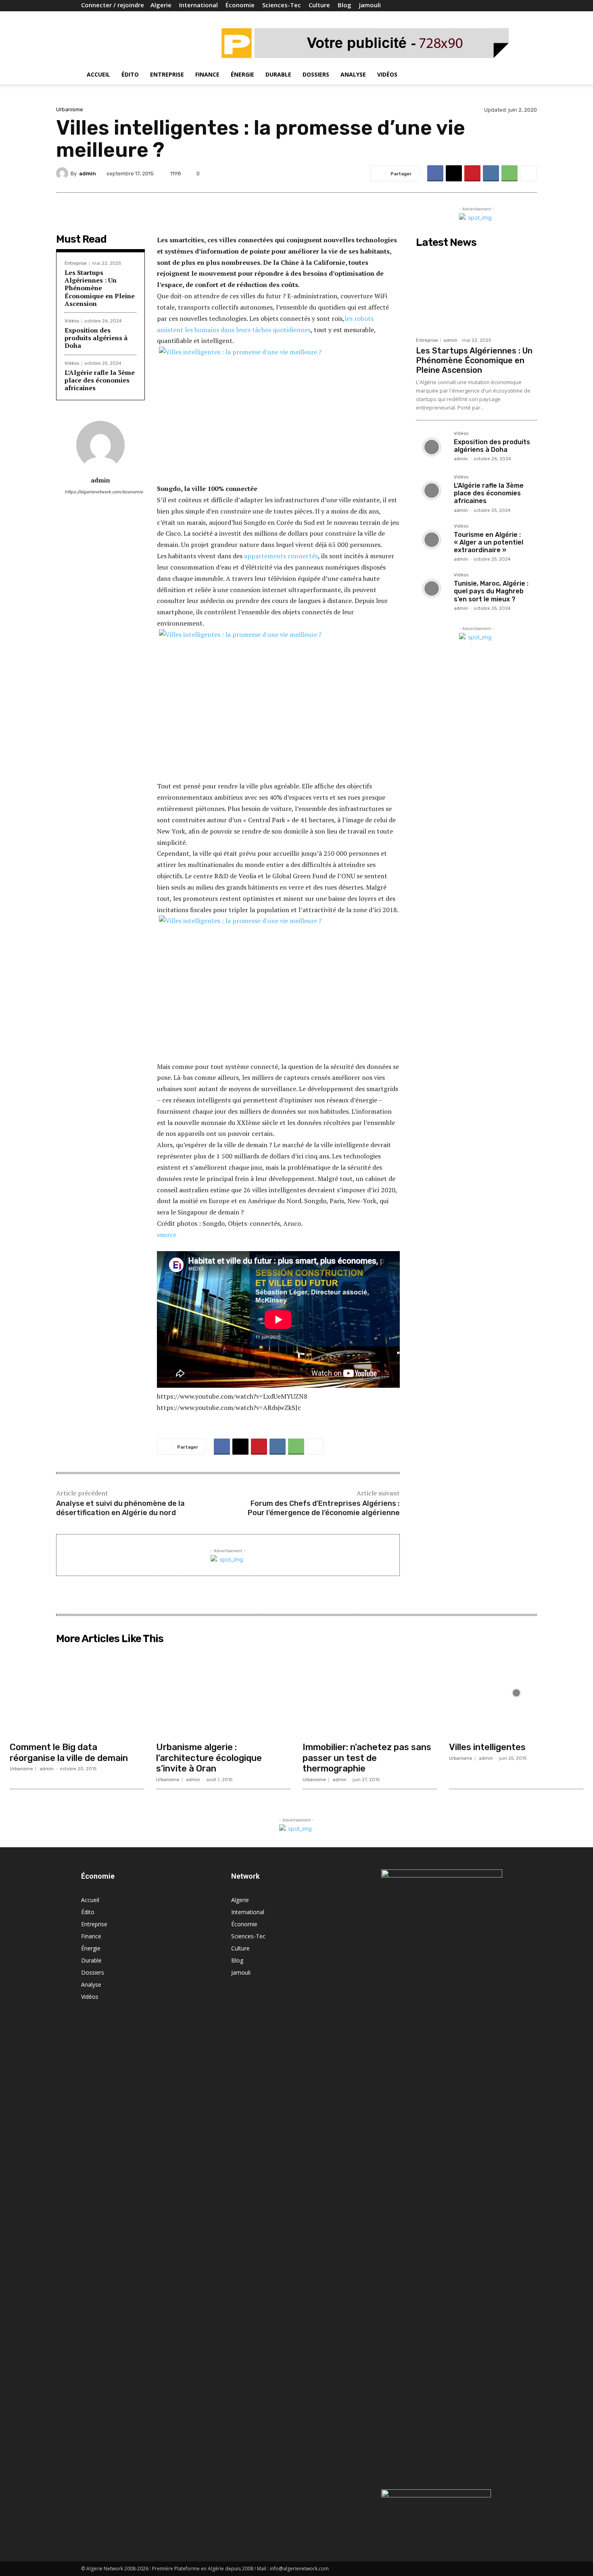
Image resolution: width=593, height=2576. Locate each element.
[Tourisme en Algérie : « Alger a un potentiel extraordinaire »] (432, 540)
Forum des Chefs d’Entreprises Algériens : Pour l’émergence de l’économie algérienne (324, 1508)
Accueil (98, 74)
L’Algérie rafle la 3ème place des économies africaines (100, 380)
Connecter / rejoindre (113, 5)
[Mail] (493, 6)
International (198, 5)
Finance (207, 74)
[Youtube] (506, 6)
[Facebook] (479, 6)
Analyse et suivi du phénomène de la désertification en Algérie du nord (120, 1508)
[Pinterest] (472, 173)
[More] (528, 173)
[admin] (63, 173)
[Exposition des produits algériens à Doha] (432, 447)
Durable (278, 74)
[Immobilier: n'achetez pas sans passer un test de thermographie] (370, 1693)
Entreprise (167, 74)
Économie (240, 5)
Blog (345, 5)
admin (88, 174)
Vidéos (387, 74)
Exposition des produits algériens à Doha (96, 338)
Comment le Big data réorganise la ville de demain (69, 1752)
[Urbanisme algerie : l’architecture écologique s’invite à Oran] (223, 1693)
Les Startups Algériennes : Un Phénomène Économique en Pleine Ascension (100, 288)
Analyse (353, 74)
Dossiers (316, 74)
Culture (319, 5)
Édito (130, 74)
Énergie (242, 74)
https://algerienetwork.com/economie (100, 492)
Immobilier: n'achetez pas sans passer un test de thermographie (367, 1758)
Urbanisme (70, 109)
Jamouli (370, 5)
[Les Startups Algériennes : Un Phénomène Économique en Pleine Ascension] (476, 292)
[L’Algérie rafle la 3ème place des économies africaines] (432, 491)
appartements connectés (281, 556)
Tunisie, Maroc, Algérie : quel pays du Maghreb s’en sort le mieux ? (491, 591)
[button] (502, 75)
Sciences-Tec (282, 5)
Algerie (161, 5)
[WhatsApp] (509, 173)
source (167, 1235)
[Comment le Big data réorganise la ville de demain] (77, 1693)
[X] (454, 173)
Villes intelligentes (487, 1747)
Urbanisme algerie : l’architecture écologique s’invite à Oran (209, 1758)
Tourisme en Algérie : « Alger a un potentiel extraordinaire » (489, 542)
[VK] (491, 173)
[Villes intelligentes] (516, 1693)
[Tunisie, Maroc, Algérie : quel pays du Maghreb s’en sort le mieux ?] (432, 588)
